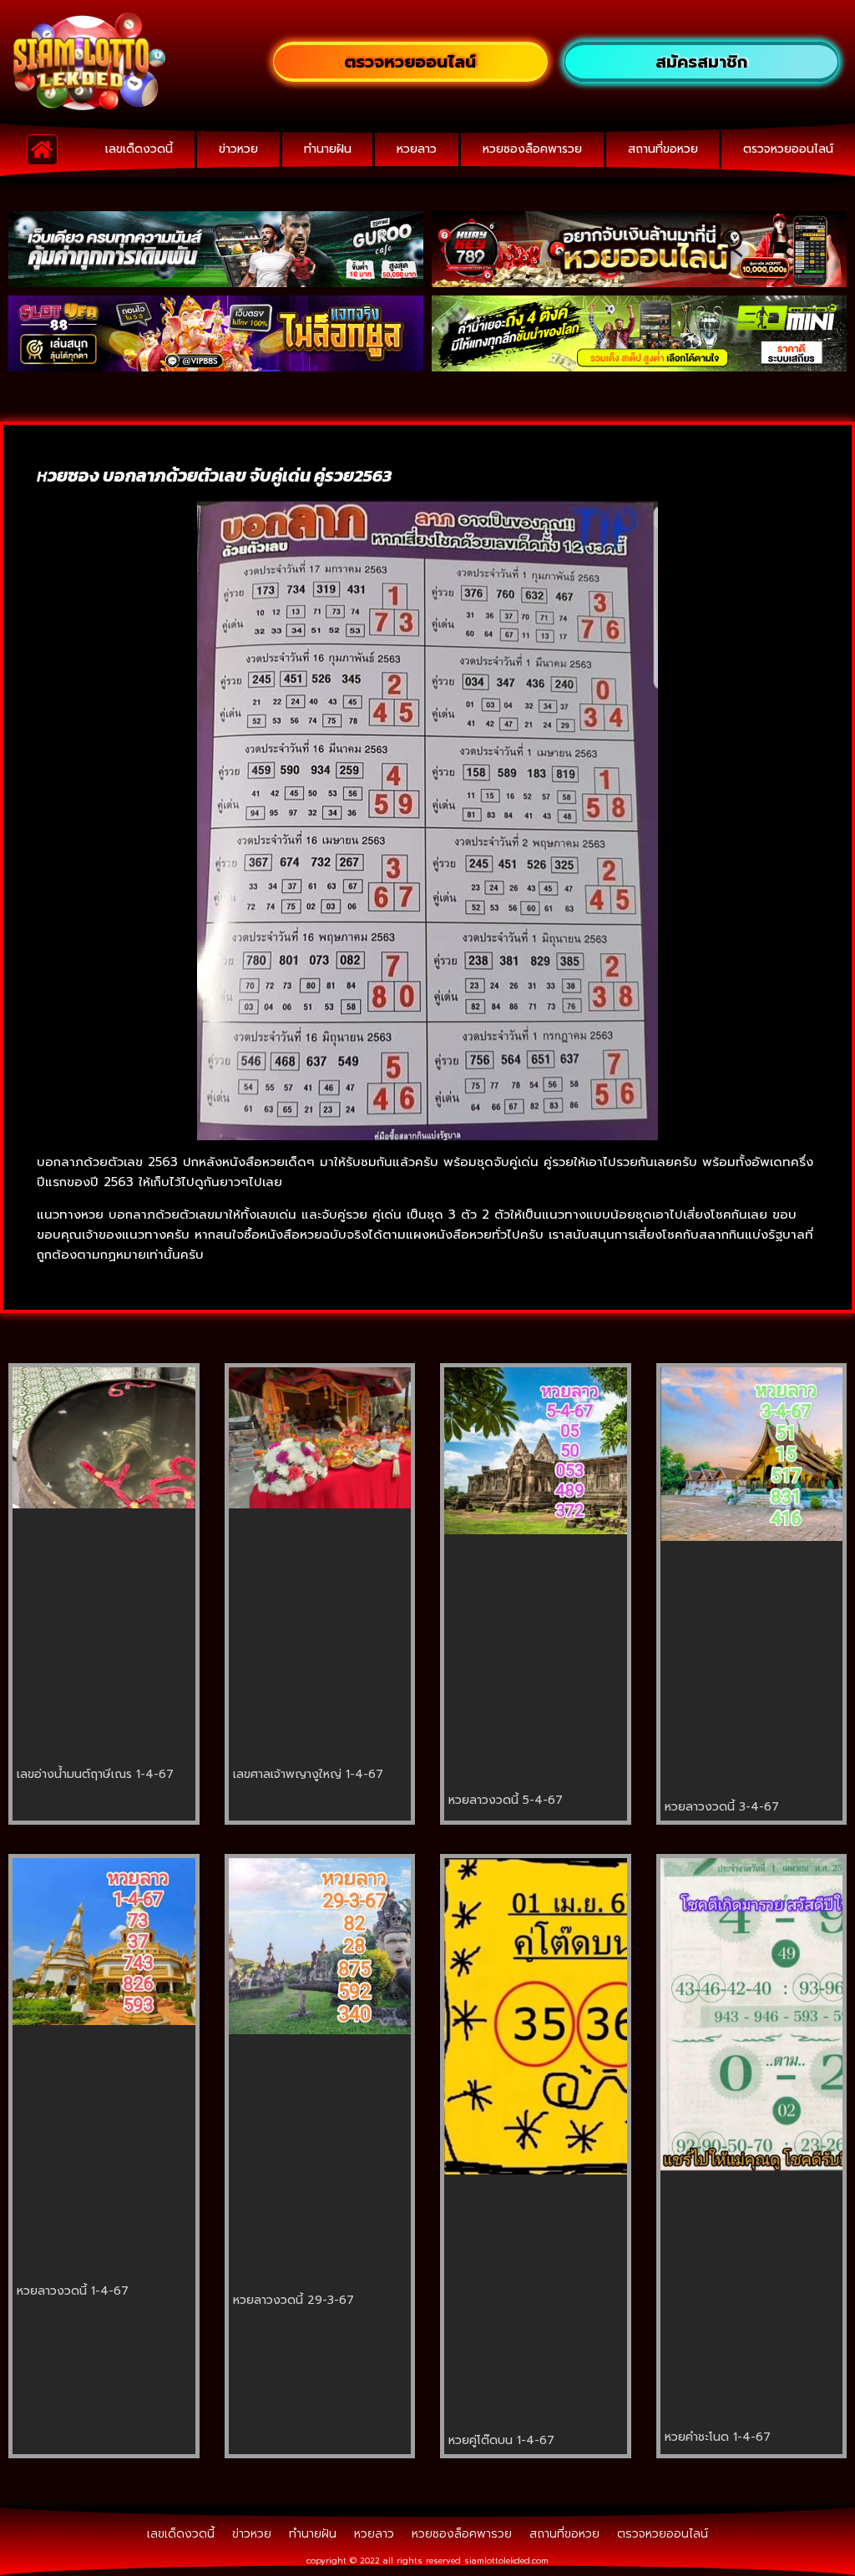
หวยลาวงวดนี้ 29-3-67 (293, 2300)
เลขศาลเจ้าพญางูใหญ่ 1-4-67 (308, 1774)
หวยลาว (417, 149)
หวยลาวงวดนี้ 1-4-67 (73, 2291)
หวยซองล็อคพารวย (532, 149)
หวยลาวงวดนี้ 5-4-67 (506, 1800)
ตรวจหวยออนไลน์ (788, 149)
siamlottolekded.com (506, 2561)
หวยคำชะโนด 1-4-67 (718, 2437)
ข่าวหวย (238, 149)
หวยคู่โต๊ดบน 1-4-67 (501, 2440)
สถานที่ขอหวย (663, 149)
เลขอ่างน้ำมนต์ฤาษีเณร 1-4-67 (95, 1774)
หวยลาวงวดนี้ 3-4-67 (722, 1807)
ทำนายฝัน (328, 149)
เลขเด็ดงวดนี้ (139, 149)
